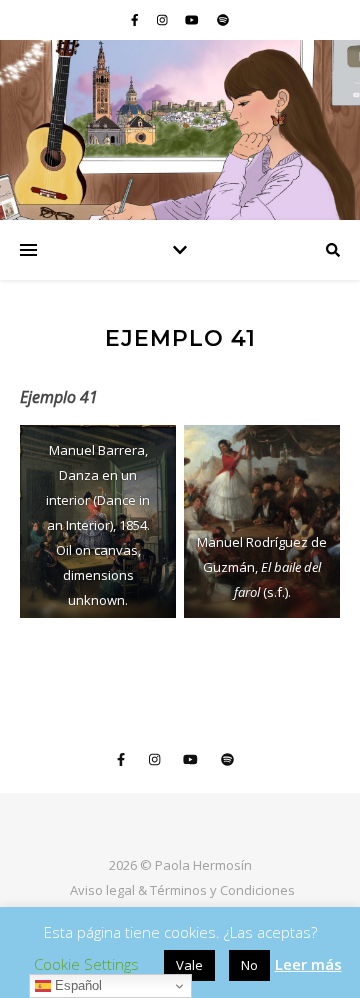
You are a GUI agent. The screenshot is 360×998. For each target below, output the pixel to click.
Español (76, 985)
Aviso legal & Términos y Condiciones (182, 890)
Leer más (308, 964)
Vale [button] (189, 965)
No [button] (249, 965)
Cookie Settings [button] (86, 964)
